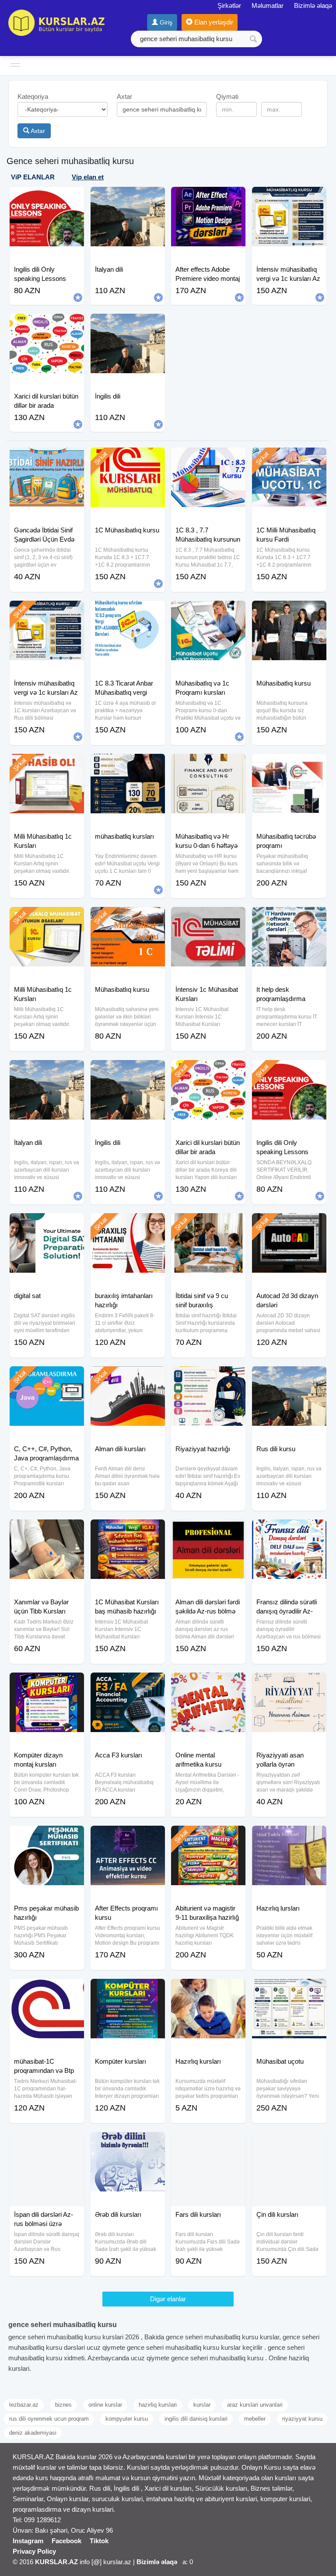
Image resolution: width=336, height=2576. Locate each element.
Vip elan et (88, 177)
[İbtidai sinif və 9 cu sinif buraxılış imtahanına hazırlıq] (208, 1224)
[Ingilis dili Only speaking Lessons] (289, 1071)
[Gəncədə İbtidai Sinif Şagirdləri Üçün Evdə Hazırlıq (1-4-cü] (47, 458)
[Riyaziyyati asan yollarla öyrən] (289, 1683)
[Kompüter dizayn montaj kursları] (47, 1683)
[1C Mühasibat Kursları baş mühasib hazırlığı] (128, 1530)
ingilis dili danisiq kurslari (196, 2419)
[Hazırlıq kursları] (208, 1990)
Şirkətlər (229, 5)
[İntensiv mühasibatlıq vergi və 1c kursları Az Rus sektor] (47, 612)
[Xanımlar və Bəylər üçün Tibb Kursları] (47, 1530)
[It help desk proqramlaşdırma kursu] (289, 918)
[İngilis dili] (128, 1071)
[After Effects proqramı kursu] (128, 1837)
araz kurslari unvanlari (255, 2405)
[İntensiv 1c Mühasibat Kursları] (208, 918)
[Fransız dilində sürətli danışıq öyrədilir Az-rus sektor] (289, 1530)
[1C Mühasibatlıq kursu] (128, 458)
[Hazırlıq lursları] (289, 1837)
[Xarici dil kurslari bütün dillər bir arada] (208, 1071)
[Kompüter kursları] (128, 1990)
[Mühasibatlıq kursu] (289, 612)
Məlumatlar (268, 5)
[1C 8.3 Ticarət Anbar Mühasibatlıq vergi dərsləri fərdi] (128, 612)
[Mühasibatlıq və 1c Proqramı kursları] (208, 612)
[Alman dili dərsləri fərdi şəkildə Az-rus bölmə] (208, 1530)
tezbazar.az (24, 2405)
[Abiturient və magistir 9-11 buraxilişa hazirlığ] (208, 1837)
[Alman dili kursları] (128, 1377)
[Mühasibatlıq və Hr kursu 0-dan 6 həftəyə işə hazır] (208, 765)
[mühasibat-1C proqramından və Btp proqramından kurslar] (47, 1990)
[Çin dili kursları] (289, 2143)
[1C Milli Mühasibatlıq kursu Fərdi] (289, 458)
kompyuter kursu (127, 2419)
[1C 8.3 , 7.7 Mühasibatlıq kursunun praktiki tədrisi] (208, 458)
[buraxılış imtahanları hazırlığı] (128, 1224)
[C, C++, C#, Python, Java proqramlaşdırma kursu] (47, 1377)
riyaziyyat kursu (302, 2419)
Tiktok (99, 2541)
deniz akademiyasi (33, 2433)
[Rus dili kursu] (289, 1377)
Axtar (37, 131)
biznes (63, 2405)
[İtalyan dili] (47, 1071)
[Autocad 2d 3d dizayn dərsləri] (289, 1224)
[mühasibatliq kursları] (128, 765)
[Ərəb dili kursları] (128, 2143)
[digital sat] (47, 1224)
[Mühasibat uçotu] (289, 1990)
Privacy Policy (34, 2551)
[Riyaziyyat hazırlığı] (208, 1377)
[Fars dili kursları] (208, 2143)
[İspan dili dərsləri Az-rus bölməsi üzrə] (47, 2143)
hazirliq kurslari (158, 2405)
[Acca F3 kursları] (128, 1683)
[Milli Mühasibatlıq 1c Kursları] (47, 765)
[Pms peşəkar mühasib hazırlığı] (47, 1837)
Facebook (66, 2541)
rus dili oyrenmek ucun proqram (49, 2419)
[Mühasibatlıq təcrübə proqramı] (289, 765)
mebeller (255, 2419)
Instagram (28, 2541)
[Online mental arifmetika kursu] (208, 1683)
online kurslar (105, 2405)
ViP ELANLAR (33, 177)
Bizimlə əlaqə (313, 5)
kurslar (202, 2405)
